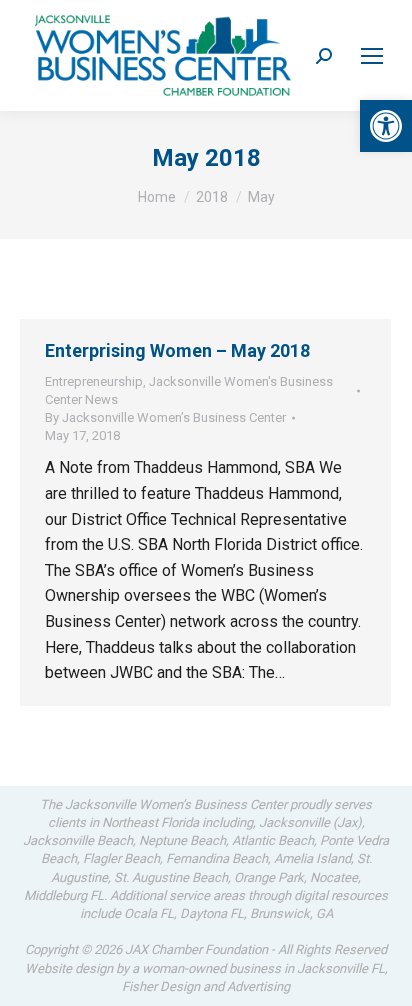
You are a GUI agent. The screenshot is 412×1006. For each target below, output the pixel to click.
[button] (386, 126)
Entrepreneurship (94, 381)
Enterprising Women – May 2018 (177, 350)
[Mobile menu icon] (372, 56)
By (165, 417)
